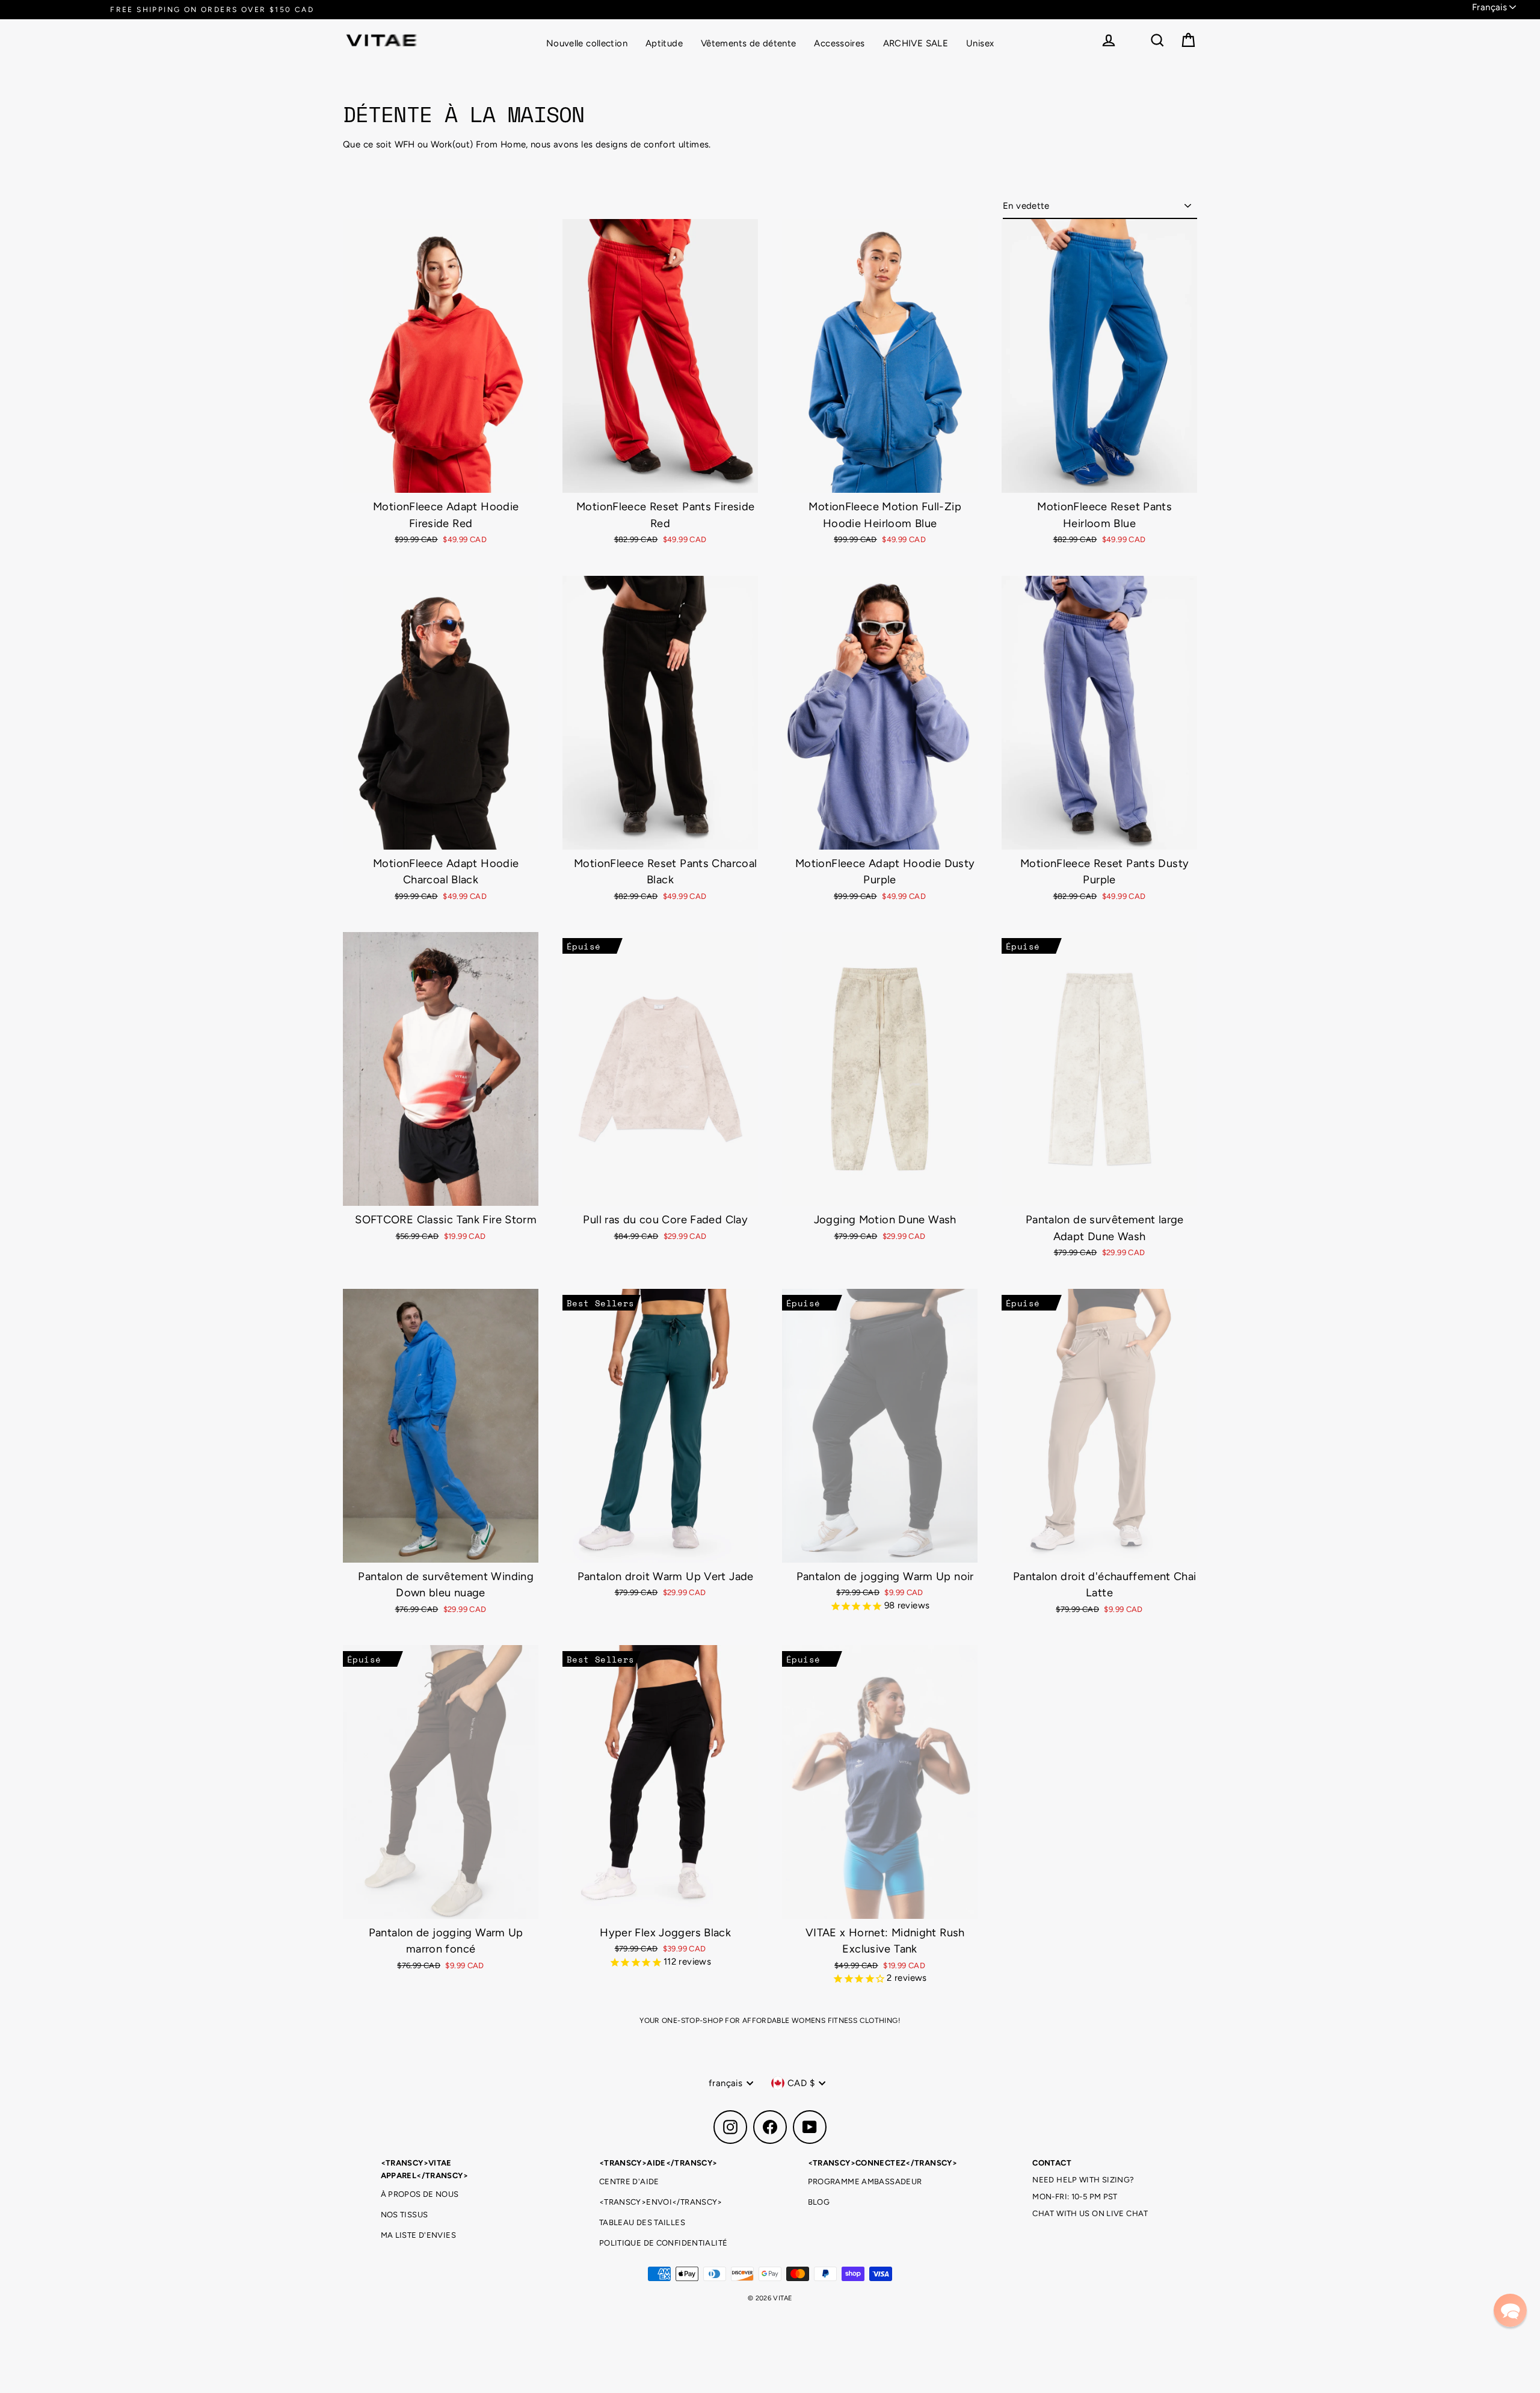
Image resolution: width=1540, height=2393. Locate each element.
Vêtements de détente (749, 43)
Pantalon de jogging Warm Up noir (885, 1576)
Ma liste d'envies (418, 2235)
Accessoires (839, 43)
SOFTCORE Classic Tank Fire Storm (446, 1220)
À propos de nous (420, 2194)
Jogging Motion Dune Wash (885, 1220)
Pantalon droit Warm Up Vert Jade (666, 1576)
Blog (819, 2202)
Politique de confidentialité (664, 2243)
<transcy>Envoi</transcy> (661, 2202)
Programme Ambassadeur (865, 2181)
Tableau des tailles (642, 2222)
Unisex (980, 43)
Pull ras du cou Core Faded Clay (665, 1220)
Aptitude (664, 43)
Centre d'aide (629, 2181)
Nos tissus (405, 2215)
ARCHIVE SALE (916, 43)
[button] (1510, 2310)
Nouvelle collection (587, 43)
